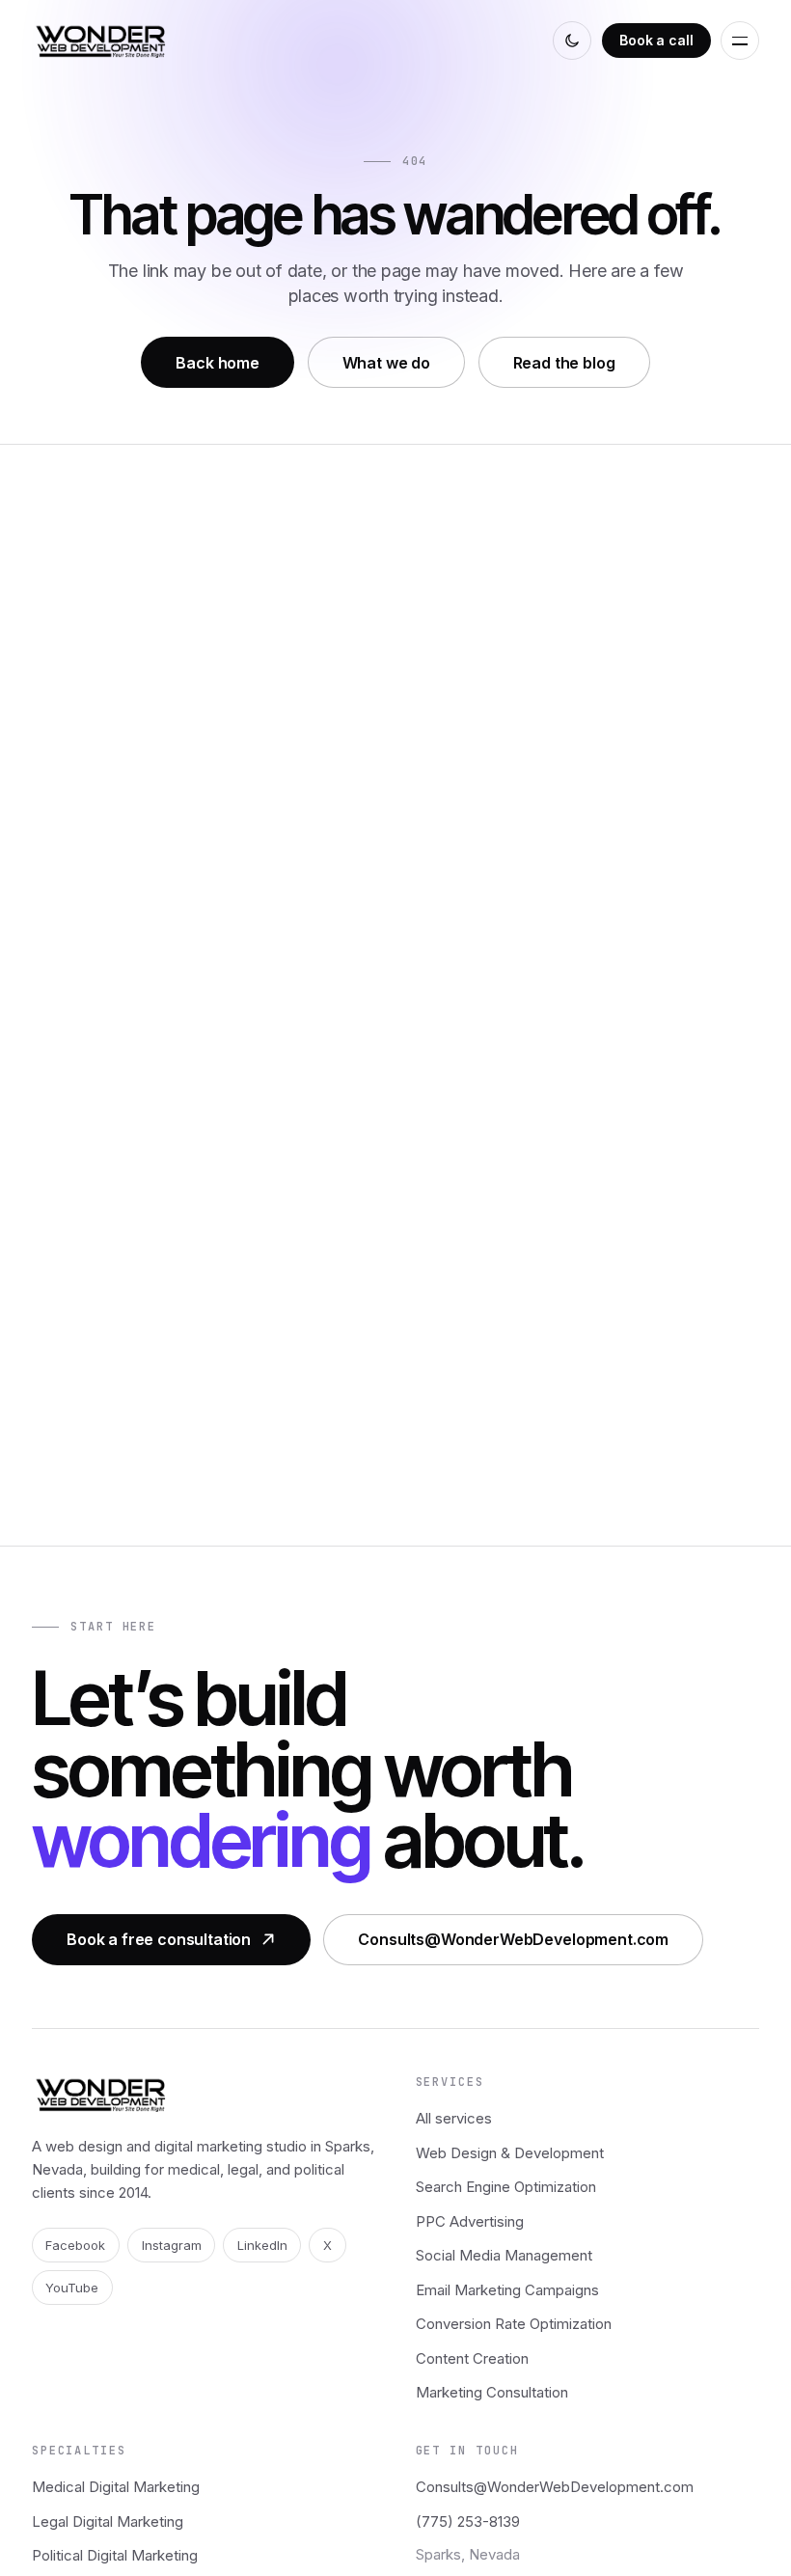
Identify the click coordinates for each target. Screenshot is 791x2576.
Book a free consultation (159, 1939)
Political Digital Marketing (115, 2555)
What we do (386, 363)
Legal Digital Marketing (108, 2521)
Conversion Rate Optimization (514, 2324)
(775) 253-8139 (468, 2521)
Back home (218, 363)
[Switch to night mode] (572, 41)
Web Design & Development (510, 2153)
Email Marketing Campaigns (507, 2290)
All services (454, 2118)
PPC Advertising (470, 2221)
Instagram (172, 2245)
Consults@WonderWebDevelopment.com (513, 1939)
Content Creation (472, 2358)
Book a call (656, 40)
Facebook (75, 2245)
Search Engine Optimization (506, 2187)
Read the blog (564, 363)
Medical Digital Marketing (116, 2487)
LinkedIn (262, 2245)
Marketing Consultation (492, 2392)
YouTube (72, 2288)
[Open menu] (740, 41)
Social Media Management (504, 2255)
